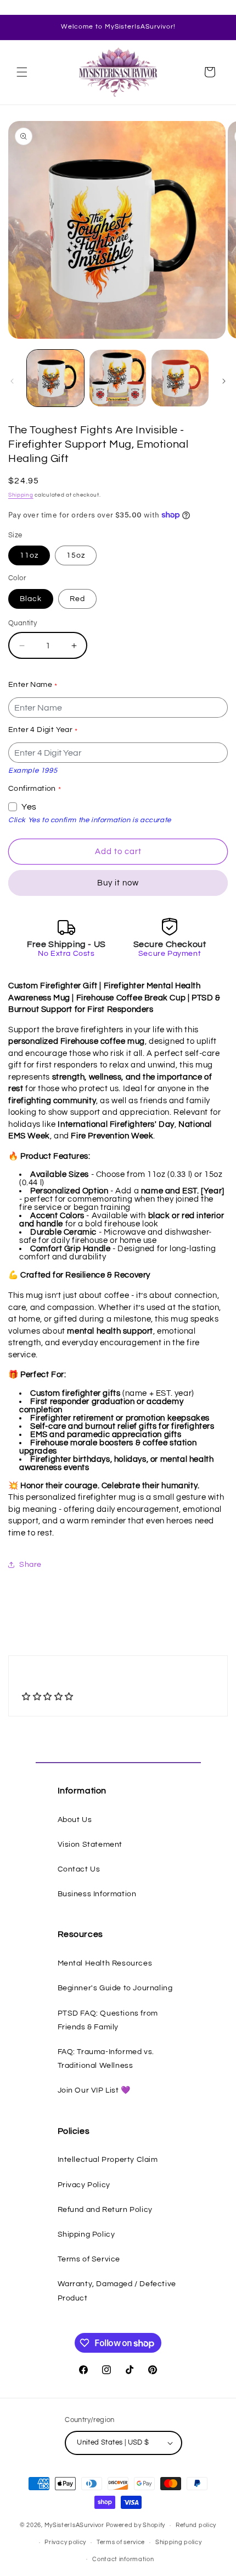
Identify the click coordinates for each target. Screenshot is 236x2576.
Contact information (123, 2559)
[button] (22, 72)
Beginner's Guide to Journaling (115, 1988)
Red (77, 599)
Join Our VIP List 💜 (94, 2090)
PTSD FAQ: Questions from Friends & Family (108, 2020)
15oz (76, 555)
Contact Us (79, 1869)
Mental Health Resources (105, 1963)
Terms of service (121, 2542)
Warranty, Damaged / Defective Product (117, 2291)
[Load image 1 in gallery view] (55, 378)
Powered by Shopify (136, 2525)
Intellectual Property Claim (108, 2160)
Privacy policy (65, 2542)
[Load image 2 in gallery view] (118, 378)
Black (31, 599)
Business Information (97, 1894)
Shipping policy (179, 2542)
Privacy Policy (84, 2185)
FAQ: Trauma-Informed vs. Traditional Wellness (106, 2059)
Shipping (21, 495)
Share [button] (30, 1565)
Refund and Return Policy (105, 2210)
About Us (75, 1820)
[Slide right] (224, 381)
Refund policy (196, 2525)
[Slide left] (12, 381)
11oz (29, 555)
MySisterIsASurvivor (74, 2525)
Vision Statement (90, 1845)
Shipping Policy (86, 2234)
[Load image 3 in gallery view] (180, 378)
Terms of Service (89, 2259)
